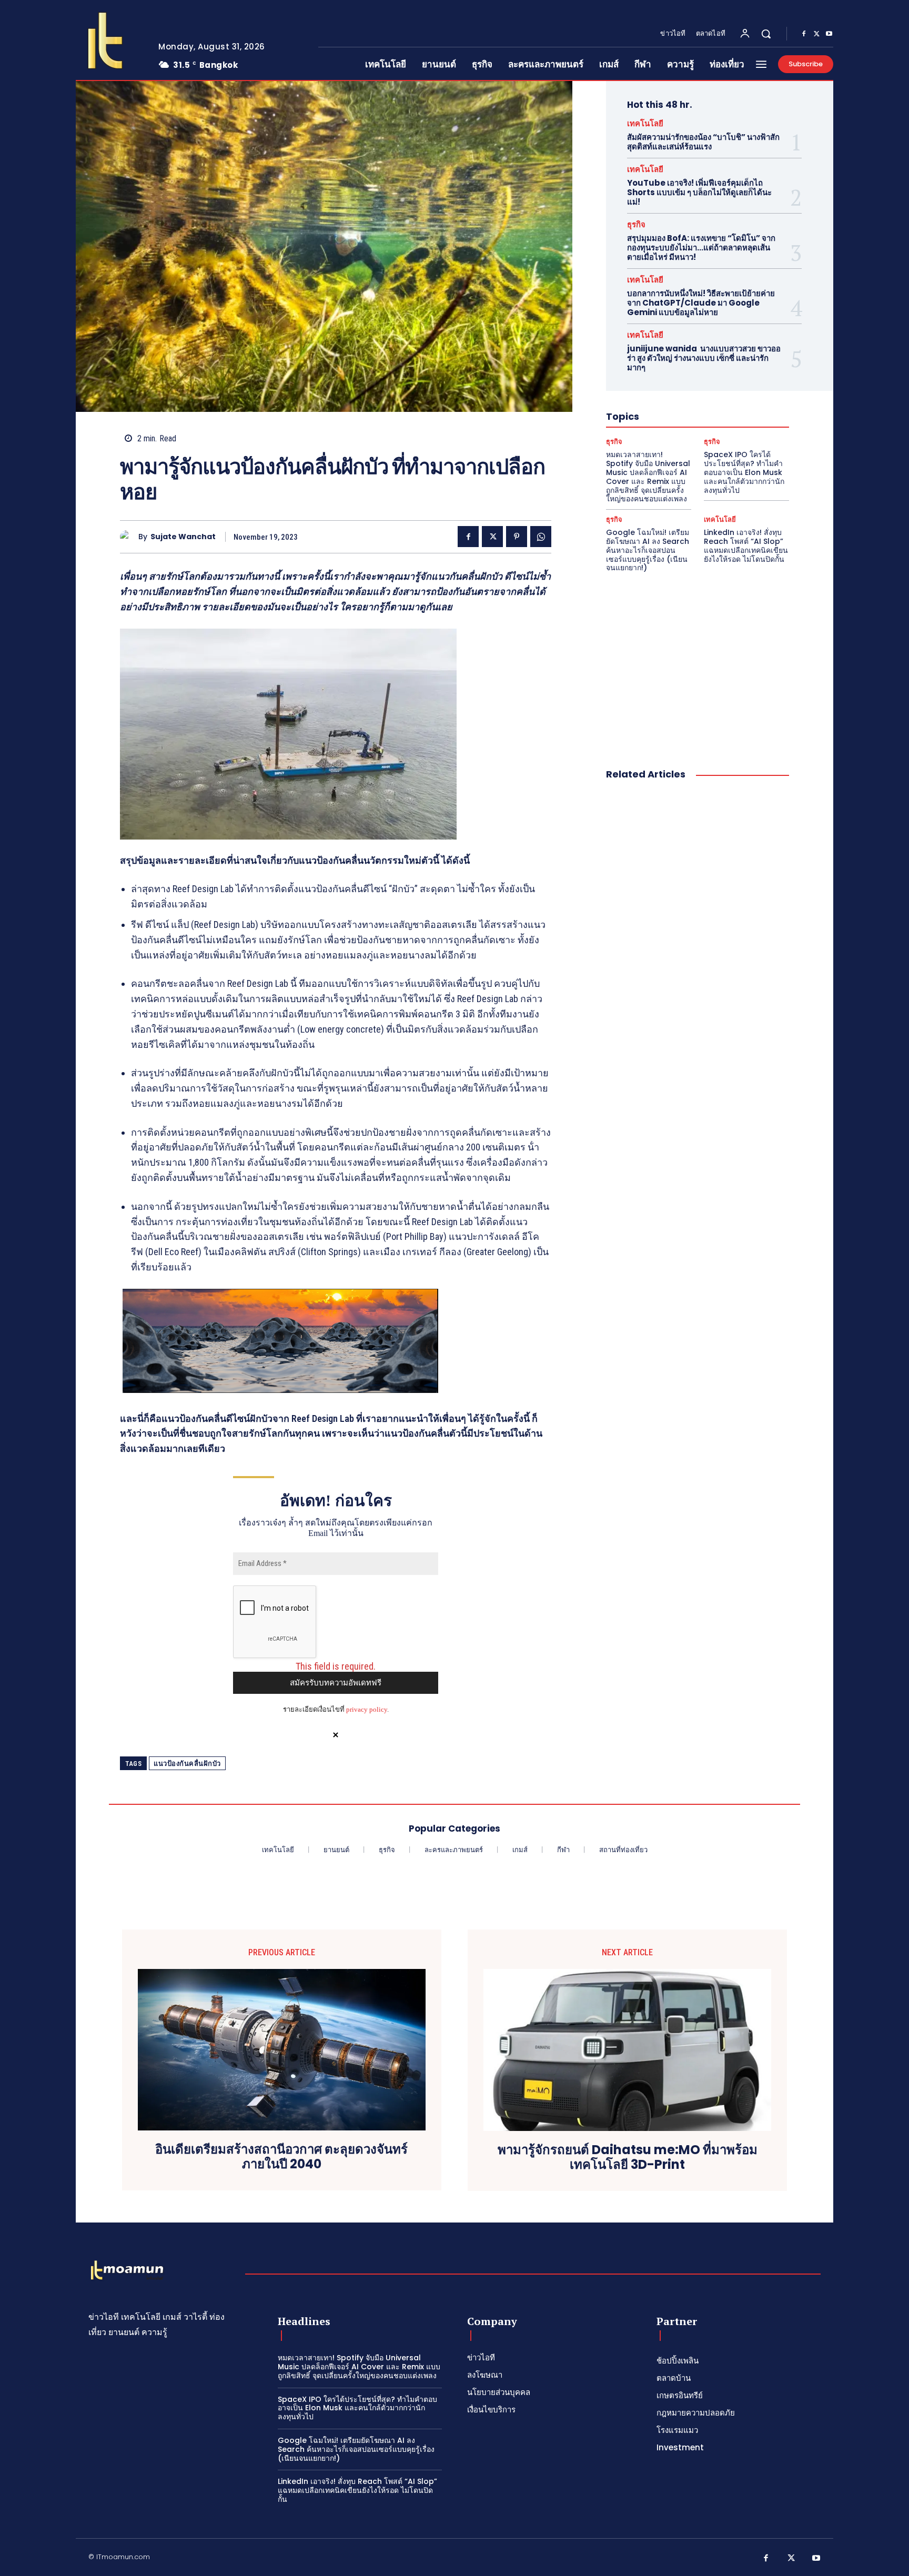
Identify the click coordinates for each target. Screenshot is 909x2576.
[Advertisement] (698, 659)
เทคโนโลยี (645, 123)
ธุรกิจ (636, 224)
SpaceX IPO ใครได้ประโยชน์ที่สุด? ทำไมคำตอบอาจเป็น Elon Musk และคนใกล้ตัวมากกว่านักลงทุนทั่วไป (744, 472)
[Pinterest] (517, 537)
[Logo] (109, 41)
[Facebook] (804, 34)
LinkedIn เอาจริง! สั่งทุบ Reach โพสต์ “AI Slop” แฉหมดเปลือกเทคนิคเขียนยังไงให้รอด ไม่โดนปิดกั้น (746, 545)
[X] (816, 34)
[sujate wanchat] (129, 537)
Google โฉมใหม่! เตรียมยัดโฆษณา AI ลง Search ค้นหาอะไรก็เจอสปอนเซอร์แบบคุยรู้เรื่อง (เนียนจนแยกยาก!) (648, 550)
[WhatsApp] (541, 537)
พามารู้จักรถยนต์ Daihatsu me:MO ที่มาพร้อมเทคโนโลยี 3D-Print (628, 2158)
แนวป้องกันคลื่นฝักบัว (187, 1764)
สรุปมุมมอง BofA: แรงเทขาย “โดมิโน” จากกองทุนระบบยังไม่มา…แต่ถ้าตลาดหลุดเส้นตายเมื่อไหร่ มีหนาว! (701, 248)
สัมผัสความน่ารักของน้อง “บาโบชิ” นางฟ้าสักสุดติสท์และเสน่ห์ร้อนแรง (703, 142)
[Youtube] (829, 34)
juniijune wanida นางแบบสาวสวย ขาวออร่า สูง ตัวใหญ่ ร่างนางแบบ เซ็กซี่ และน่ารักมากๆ (704, 358)
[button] (766, 34)
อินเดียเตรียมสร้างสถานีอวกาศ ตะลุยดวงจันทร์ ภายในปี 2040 (281, 2157)
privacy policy (367, 1709)
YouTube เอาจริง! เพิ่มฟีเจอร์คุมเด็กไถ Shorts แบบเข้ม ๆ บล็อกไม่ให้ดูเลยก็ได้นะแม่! (699, 192)
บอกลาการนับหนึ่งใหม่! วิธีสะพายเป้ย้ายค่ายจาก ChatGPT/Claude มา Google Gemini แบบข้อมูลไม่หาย (701, 303)
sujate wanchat (183, 537)
